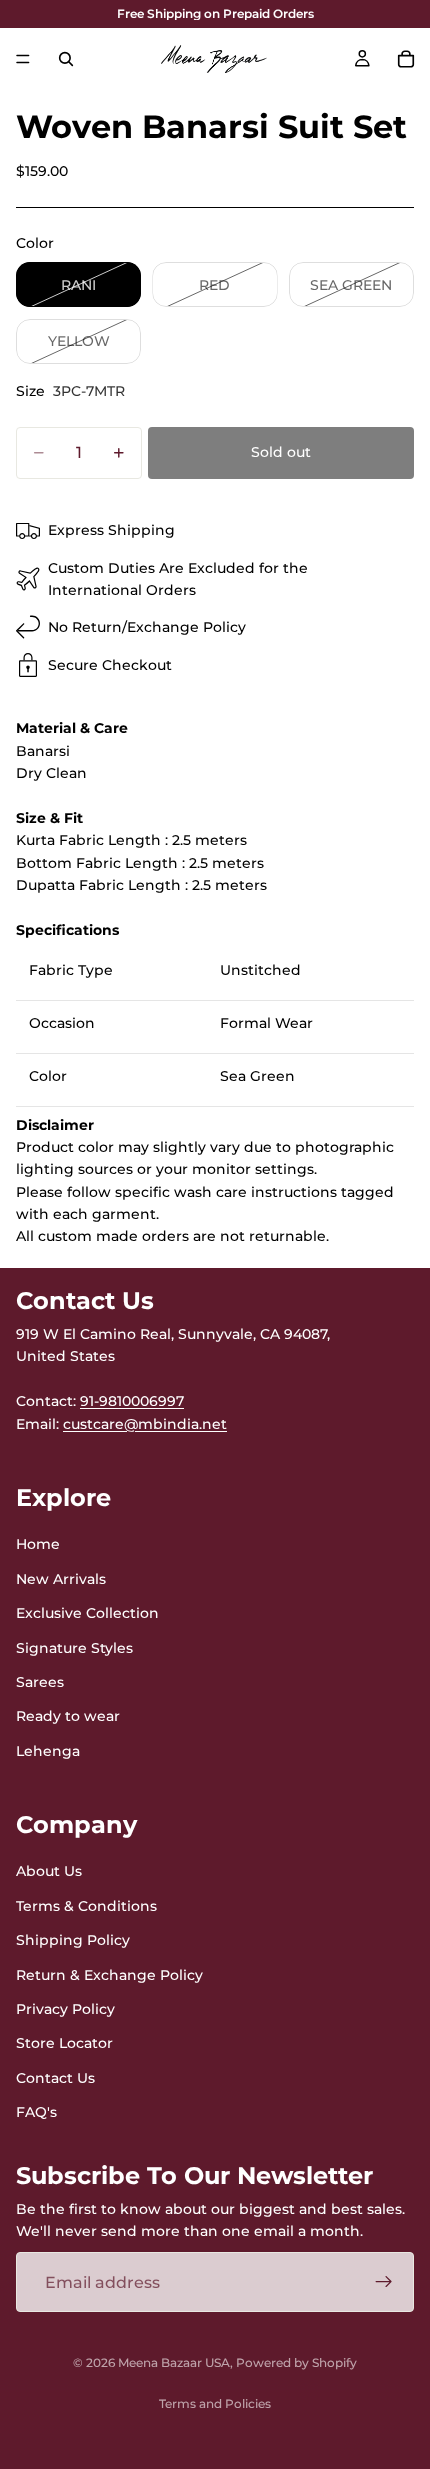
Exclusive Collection (87, 1613)
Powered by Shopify (296, 2362)
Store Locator (64, 2043)
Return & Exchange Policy (109, 1974)
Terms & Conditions (86, 1906)
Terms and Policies (215, 2403)
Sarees (40, 1682)
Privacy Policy (65, 2009)
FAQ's (36, 2112)
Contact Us (55, 2078)
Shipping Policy (73, 1940)
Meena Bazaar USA (174, 2362)
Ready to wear (68, 1716)
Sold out (281, 452)
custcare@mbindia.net (145, 1423)
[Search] (66, 59)
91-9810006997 (132, 1401)
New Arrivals (61, 1579)
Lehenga (48, 1751)
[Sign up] (384, 2282)
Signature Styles (74, 1647)
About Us (49, 1871)
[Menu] (23, 59)
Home (38, 1544)
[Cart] (406, 59)
